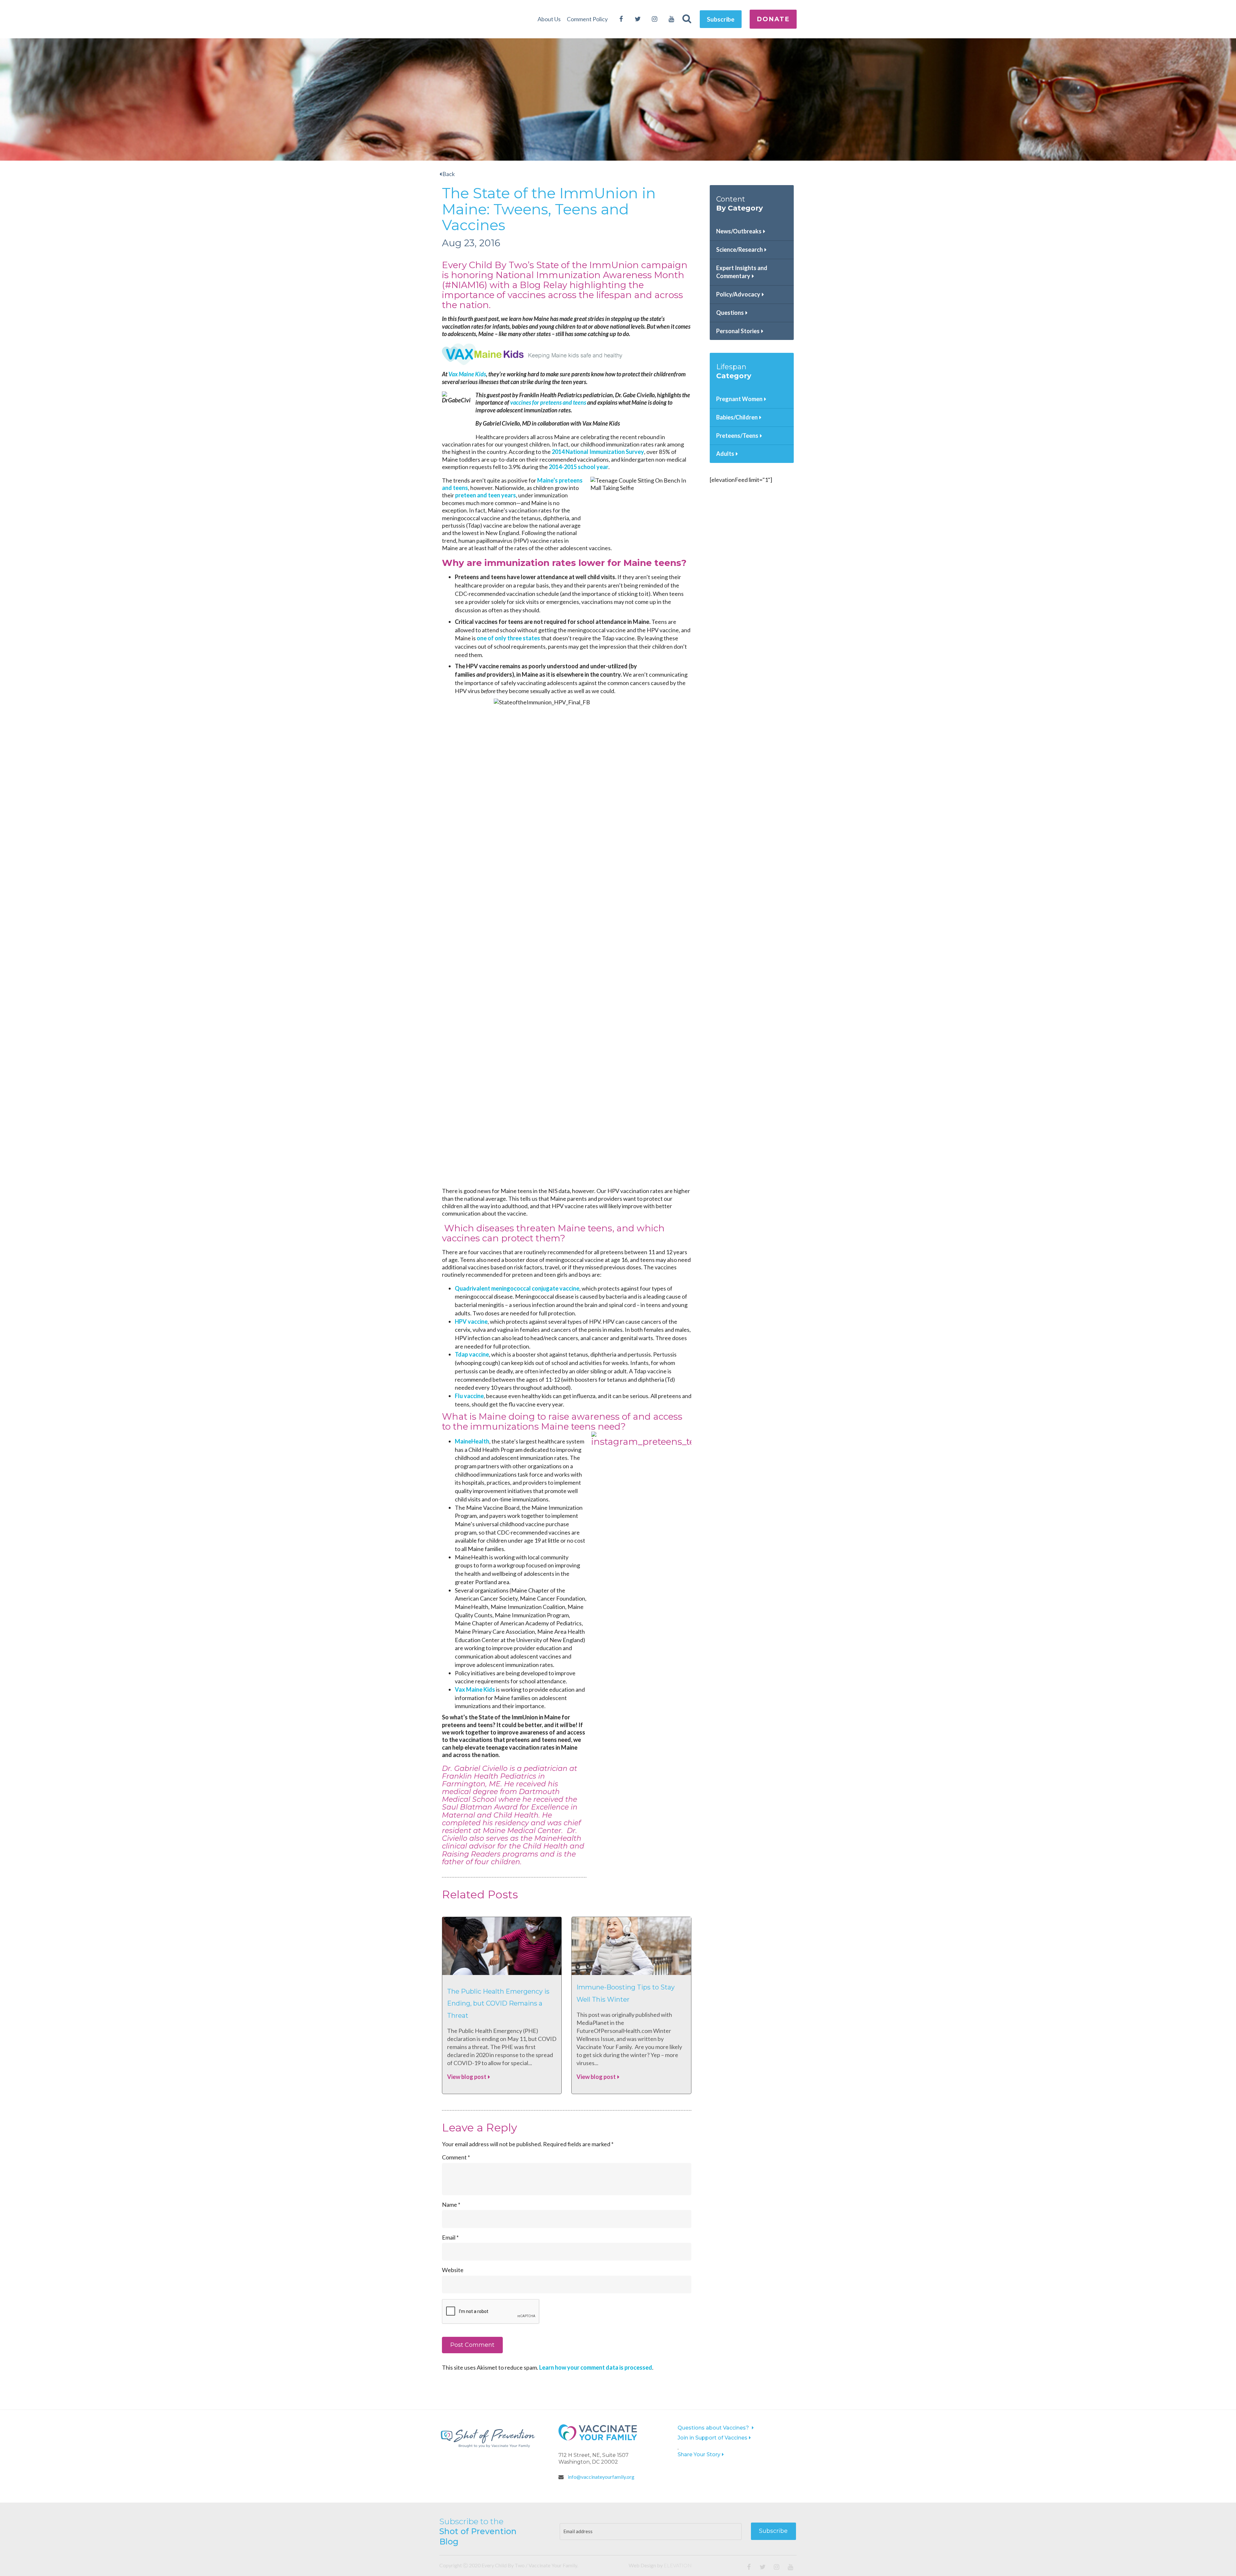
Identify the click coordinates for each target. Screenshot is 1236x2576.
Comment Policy (587, 19)
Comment (456, 2157)
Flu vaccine (469, 1396)
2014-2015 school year (579, 467)
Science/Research (740, 249)
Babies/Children (737, 417)
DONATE (773, 19)
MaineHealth (472, 1441)
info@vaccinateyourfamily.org (601, 2477)
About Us (549, 19)
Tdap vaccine (472, 1354)
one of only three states (508, 638)
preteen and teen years (486, 495)
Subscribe (721, 19)
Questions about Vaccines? (714, 2428)
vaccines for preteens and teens (548, 402)
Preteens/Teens (737, 436)
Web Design (642, 2565)
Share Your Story (699, 2454)
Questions (730, 313)
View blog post (467, 2077)
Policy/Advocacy (738, 294)
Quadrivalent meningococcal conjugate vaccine (517, 1288)
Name (451, 2205)
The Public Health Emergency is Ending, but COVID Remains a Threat (498, 2003)
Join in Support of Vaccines (712, 2438)
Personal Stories (738, 331)
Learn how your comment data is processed (596, 2367)
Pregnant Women (739, 399)
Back (448, 174)
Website (453, 2270)
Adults (725, 454)
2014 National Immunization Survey (598, 452)
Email (450, 2237)
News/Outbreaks (739, 231)
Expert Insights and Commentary (742, 272)
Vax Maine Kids (467, 374)
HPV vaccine (471, 1321)
